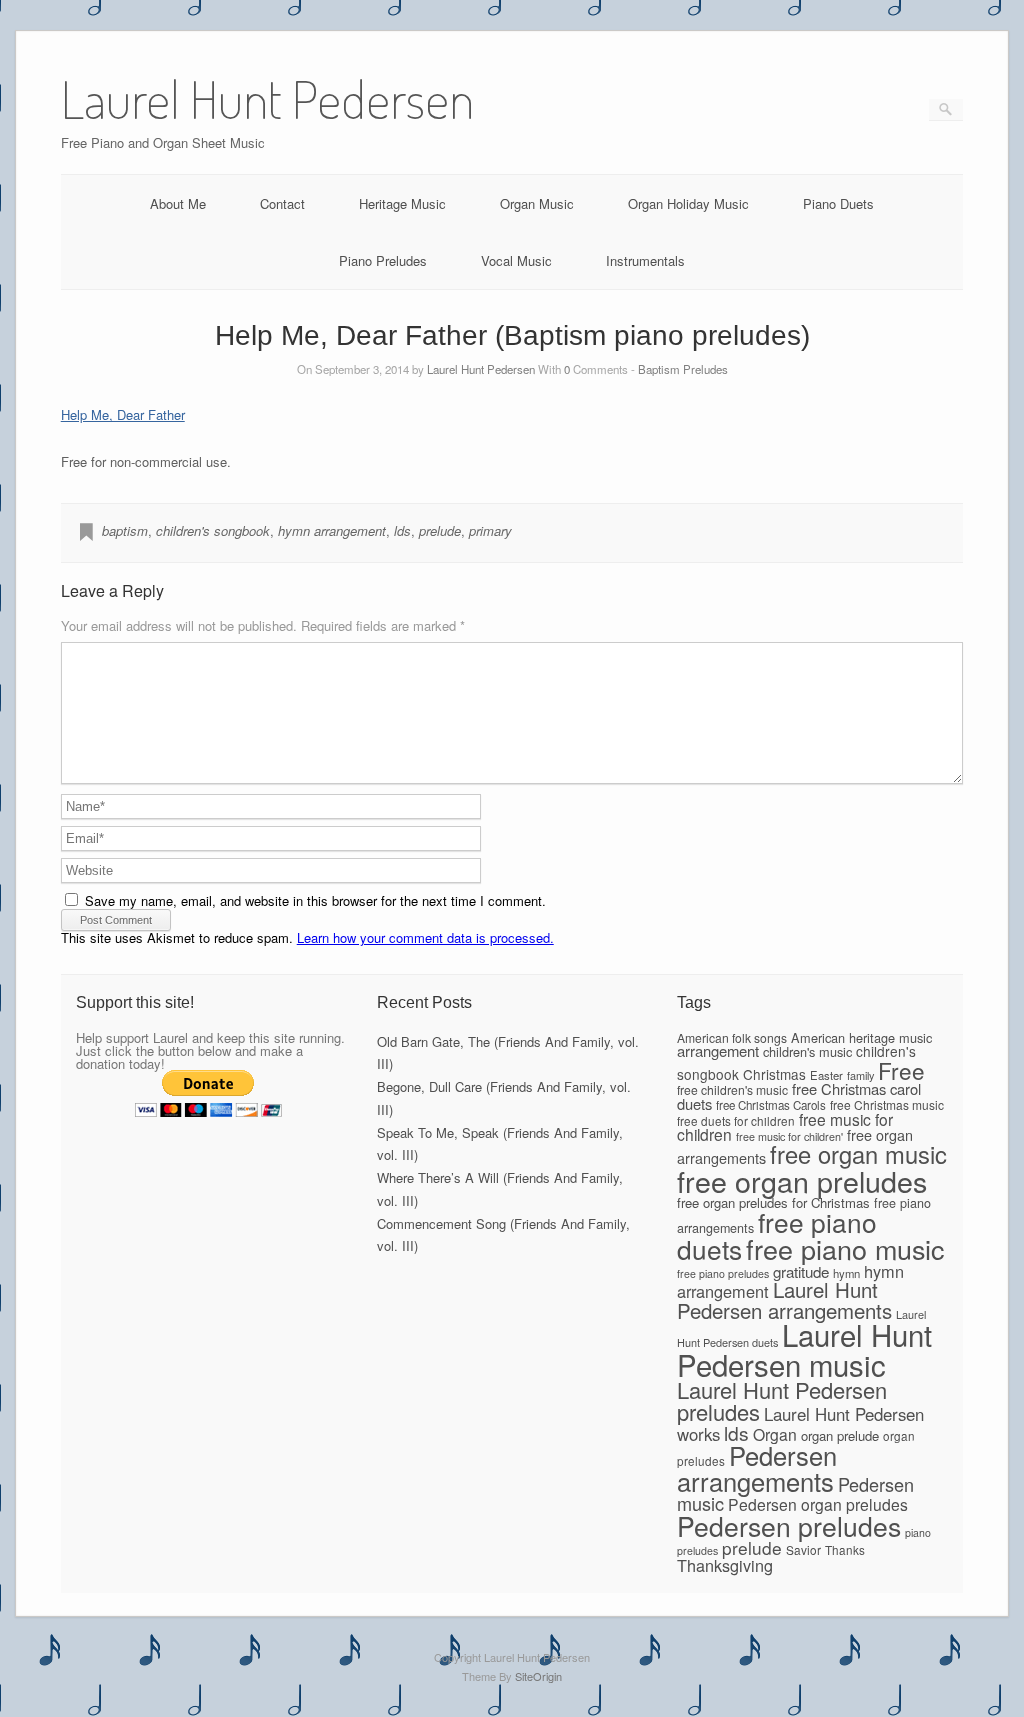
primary (490, 530)
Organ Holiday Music (688, 203)
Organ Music (537, 203)
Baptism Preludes (683, 369)
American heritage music (861, 1037)
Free (901, 1070)
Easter (826, 1075)
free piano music (845, 1248)
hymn (846, 1273)
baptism (125, 530)
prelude (440, 530)
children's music (807, 1051)
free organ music (858, 1154)
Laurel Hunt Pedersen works (800, 1424)
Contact (282, 203)
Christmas (774, 1074)
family (860, 1075)
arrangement (718, 1050)
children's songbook (213, 530)
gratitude (801, 1271)
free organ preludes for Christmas (773, 1202)
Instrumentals (645, 260)
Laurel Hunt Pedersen (481, 369)
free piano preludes (723, 1273)
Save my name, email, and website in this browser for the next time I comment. (315, 900)
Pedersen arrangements (757, 1468)
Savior (803, 1549)
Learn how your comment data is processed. (425, 937)
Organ (775, 1434)
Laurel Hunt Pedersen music (804, 1348)
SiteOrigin (538, 1676)
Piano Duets (838, 203)
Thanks (845, 1549)
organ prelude (840, 1435)
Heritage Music (402, 203)
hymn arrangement (332, 530)
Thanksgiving (725, 1565)
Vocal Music (516, 260)
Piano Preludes (383, 260)
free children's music (732, 1089)
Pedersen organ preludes (818, 1504)
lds (402, 530)
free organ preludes (802, 1180)
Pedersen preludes (789, 1526)
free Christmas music (887, 1104)
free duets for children (736, 1120)
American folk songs (732, 1037)
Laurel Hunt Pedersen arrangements (784, 1299)
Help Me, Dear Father (123, 414)
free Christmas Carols (771, 1105)
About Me (178, 203)
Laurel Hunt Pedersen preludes (782, 1400)
